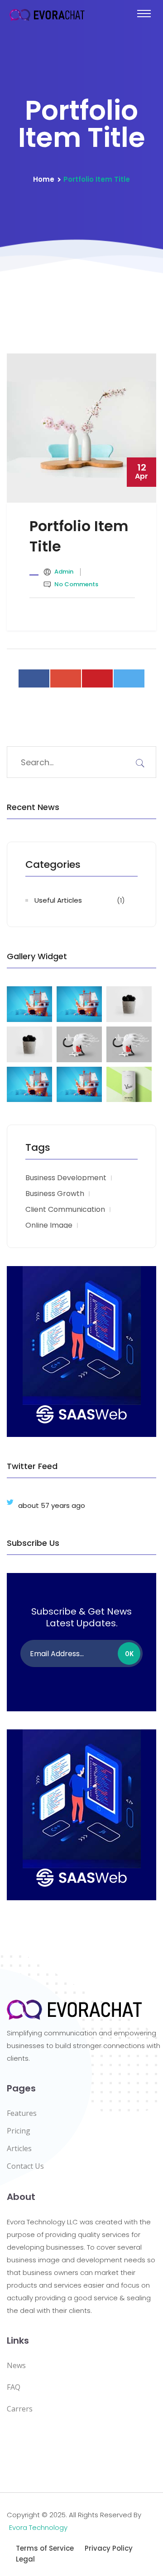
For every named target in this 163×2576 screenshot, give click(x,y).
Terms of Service (45, 2548)
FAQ (14, 2387)
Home (44, 179)
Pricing (19, 2131)
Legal (25, 2559)
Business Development (66, 1178)
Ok (129, 1654)
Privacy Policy (109, 2548)
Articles (19, 2148)
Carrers (20, 2409)
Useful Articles (58, 900)
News (16, 2365)
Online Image (49, 1225)
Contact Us (25, 2166)
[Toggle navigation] (144, 14)
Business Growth (55, 1194)
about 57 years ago (52, 1505)
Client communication (65, 1210)
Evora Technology (38, 2527)
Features (22, 2113)
